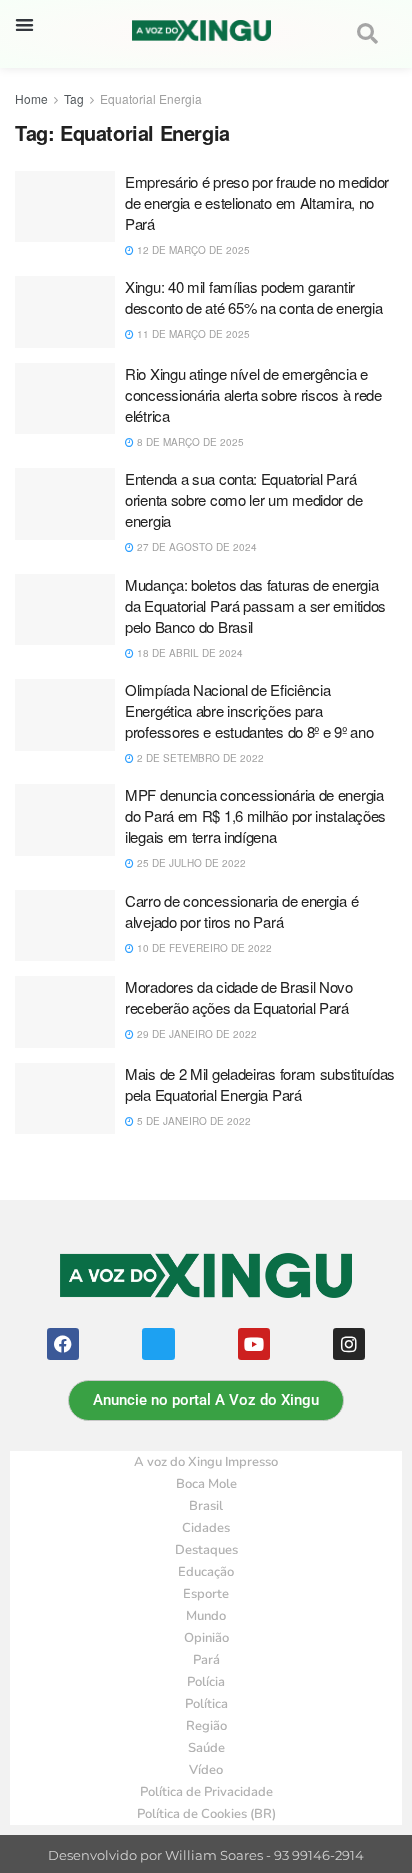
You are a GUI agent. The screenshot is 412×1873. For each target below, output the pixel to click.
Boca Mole (206, 1484)
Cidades (206, 1528)
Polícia (206, 1682)
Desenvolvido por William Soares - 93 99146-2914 (206, 1855)
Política (206, 1704)
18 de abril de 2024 (188, 653)
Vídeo (206, 1770)
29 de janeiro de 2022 (195, 1034)
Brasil (206, 1506)
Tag (74, 98)
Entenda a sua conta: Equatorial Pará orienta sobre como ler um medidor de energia (243, 499)
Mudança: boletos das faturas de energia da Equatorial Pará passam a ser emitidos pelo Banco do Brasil (255, 605)
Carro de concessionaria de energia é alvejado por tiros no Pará (241, 911)
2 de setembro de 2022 (199, 758)
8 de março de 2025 (189, 442)
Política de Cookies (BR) (206, 1814)
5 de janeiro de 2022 (192, 1121)
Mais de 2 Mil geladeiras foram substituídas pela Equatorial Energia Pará (260, 1084)
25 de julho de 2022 (190, 863)
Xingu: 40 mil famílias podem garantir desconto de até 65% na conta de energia (253, 297)
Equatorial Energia (151, 98)
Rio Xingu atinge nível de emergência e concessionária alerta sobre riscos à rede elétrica (253, 394)
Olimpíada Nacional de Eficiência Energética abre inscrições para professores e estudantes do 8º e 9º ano (249, 710)
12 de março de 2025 (192, 250)
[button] (24, 24)
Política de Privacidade (206, 1792)
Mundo (206, 1616)
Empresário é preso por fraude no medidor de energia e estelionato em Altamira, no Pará (257, 202)
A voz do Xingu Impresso (206, 1462)
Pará (206, 1660)
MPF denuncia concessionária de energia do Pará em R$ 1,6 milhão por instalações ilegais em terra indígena (255, 815)
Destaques (206, 1550)
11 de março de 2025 (192, 334)
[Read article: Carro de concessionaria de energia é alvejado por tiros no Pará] (65, 926)
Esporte (206, 1594)
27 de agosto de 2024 (195, 547)
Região (206, 1726)
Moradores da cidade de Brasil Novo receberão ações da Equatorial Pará (239, 997)
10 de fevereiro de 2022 (203, 948)
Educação (206, 1572)
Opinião (206, 1638)
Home (31, 98)
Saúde (206, 1748)
